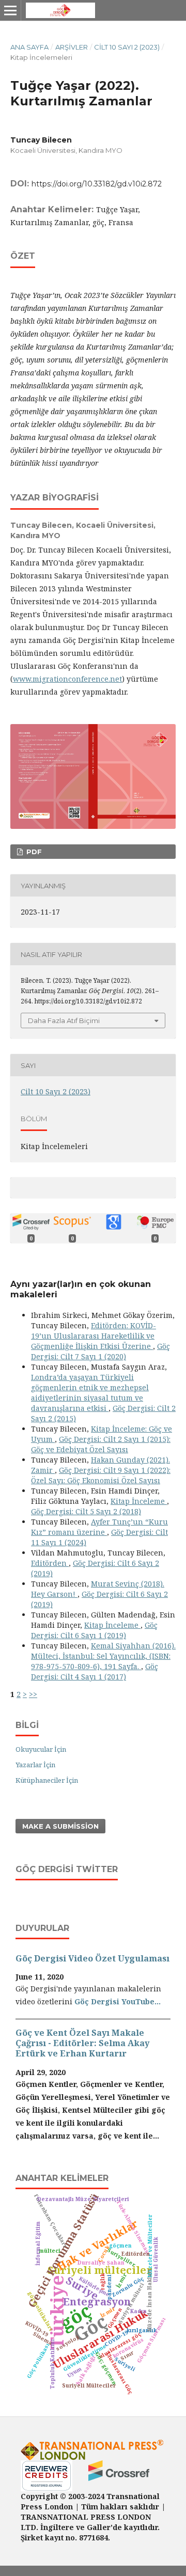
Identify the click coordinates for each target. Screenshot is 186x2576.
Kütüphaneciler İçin (47, 1780)
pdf (33, 852)
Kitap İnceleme (139, 1501)
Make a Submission (60, 1826)
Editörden (50, 1563)
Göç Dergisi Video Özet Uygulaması (92, 1958)
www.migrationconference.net (67, 679)
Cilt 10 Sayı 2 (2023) (127, 47)
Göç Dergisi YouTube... (118, 2001)
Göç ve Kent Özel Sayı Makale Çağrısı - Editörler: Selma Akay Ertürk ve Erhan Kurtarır (82, 2043)
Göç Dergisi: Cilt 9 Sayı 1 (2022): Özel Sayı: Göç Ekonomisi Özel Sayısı (101, 1475)
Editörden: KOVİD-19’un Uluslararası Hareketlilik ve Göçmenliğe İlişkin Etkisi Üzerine (94, 1336)
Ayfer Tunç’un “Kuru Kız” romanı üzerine (99, 1527)
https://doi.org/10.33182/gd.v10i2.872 (97, 184)
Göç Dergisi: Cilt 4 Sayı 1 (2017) (95, 1671)
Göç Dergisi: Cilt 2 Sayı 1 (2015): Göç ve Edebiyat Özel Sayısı (101, 1444)
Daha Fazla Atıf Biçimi (64, 1020)
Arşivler (72, 47)
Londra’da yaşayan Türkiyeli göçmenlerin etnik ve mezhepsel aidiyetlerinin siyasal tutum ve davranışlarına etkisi (90, 1393)
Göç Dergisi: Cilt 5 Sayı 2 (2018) (86, 1511)
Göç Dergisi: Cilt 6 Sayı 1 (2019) (94, 1630)
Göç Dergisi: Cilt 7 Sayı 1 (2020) (100, 1351)
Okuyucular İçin (41, 1749)
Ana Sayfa (29, 47)
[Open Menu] (10, 10)
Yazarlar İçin (35, 1765)
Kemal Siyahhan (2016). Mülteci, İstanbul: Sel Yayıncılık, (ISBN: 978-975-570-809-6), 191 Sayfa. (103, 1656)
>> (33, 1694)
